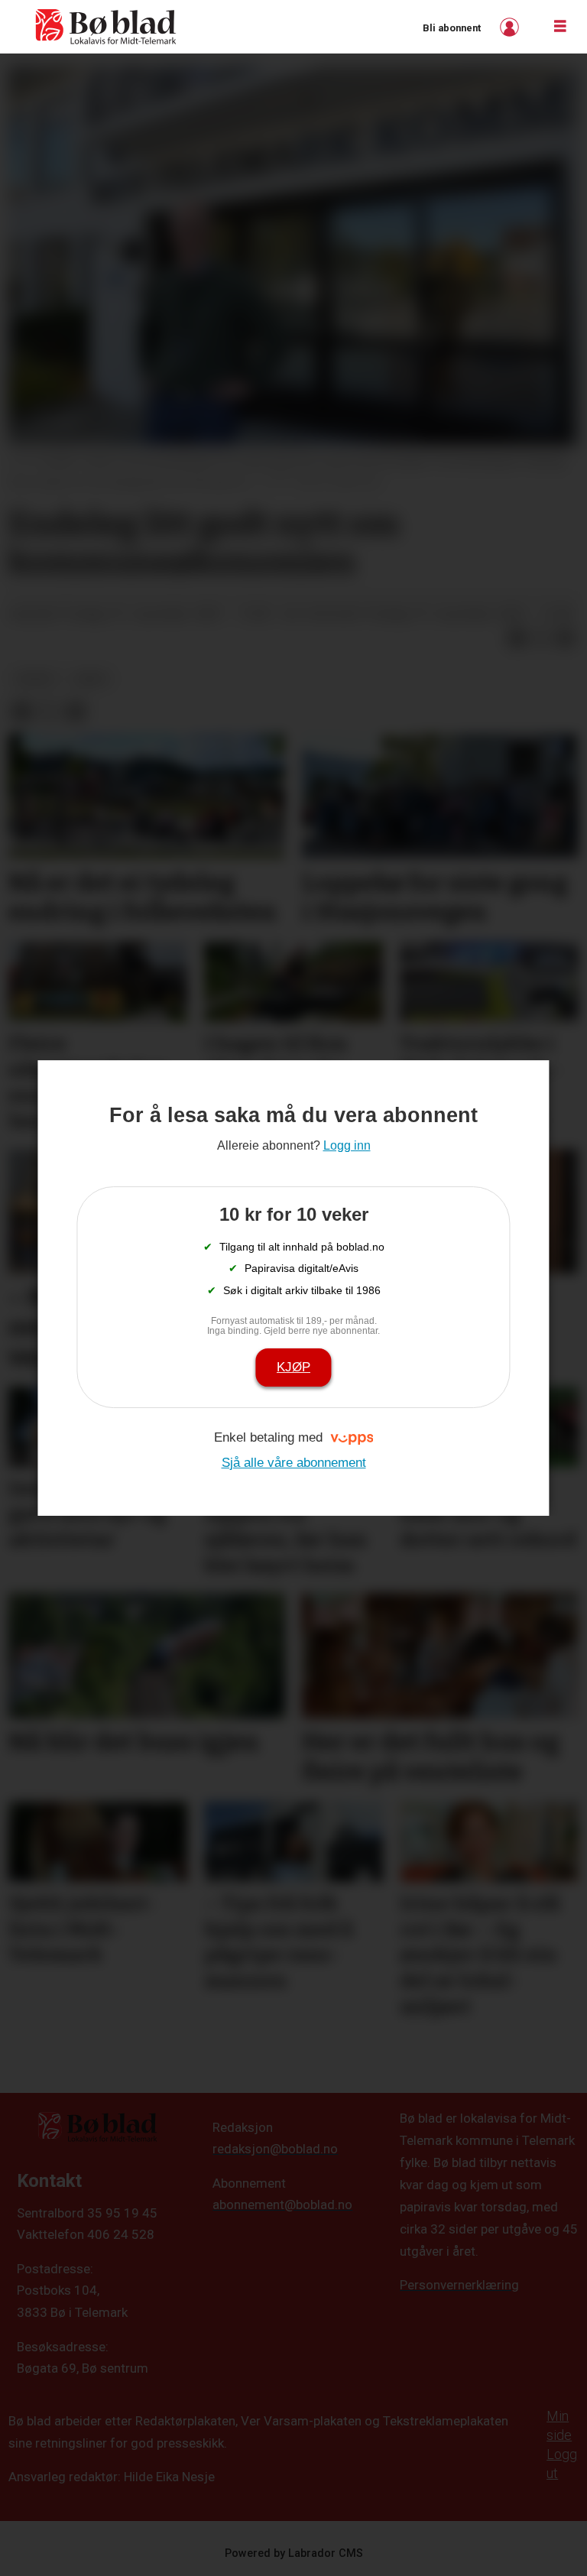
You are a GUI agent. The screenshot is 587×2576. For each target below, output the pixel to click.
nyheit (36, 679)
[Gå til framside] (106, 27)
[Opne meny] (560, 27)
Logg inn (511, 27)
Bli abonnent (452, 28)
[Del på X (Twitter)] (541, 638)
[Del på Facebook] (517, 638)
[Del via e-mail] (566, 638)
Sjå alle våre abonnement (294, 1463)
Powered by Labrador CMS (294, 2553)
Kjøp (293, 1367)
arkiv (91, 679)
